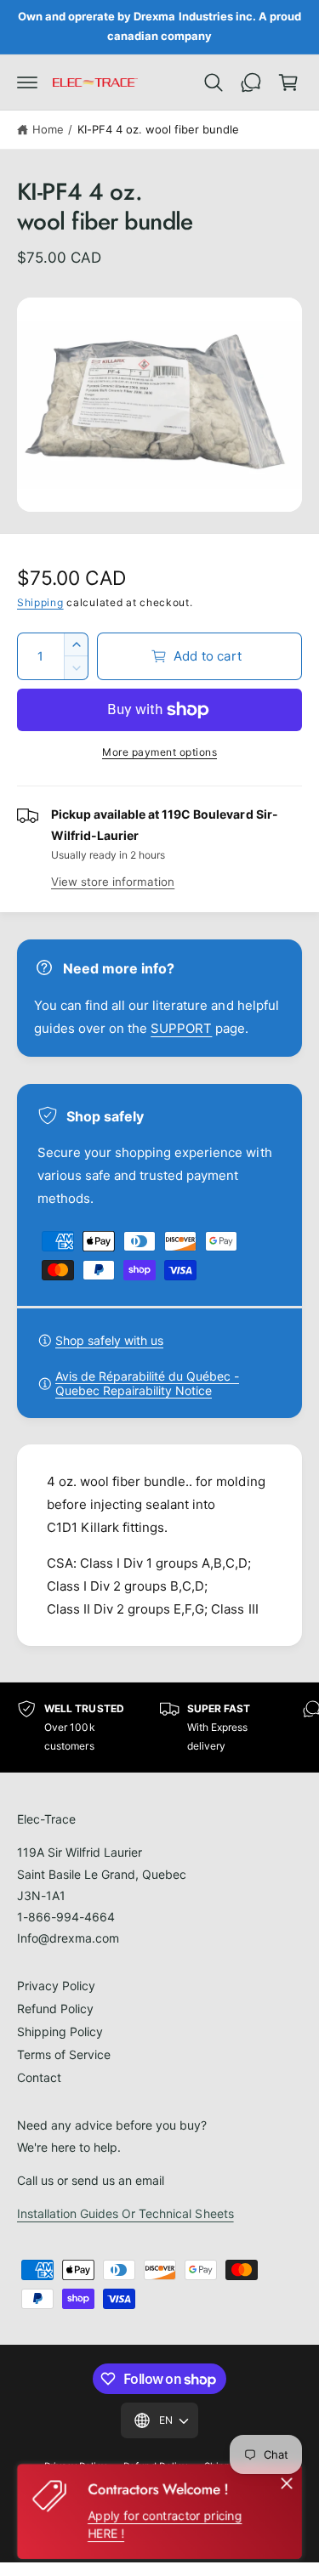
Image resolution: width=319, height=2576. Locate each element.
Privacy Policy (56, 1986)
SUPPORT (181, 1028)
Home (48, 129)
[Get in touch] (251, 82)
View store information (113, 882)
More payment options (159, 752)
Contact (39, 2077)
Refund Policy (55, 2009)
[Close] (287, 2483)
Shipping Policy (60, 2031)
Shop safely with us (109, 1340)
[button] (27, 82)
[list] (159, 1727)
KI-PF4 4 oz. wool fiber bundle (158, 129)
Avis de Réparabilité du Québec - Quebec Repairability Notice (147, 1383)
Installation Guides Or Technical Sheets (125, 2213)
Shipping (40, 602)
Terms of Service (64, 2054)
